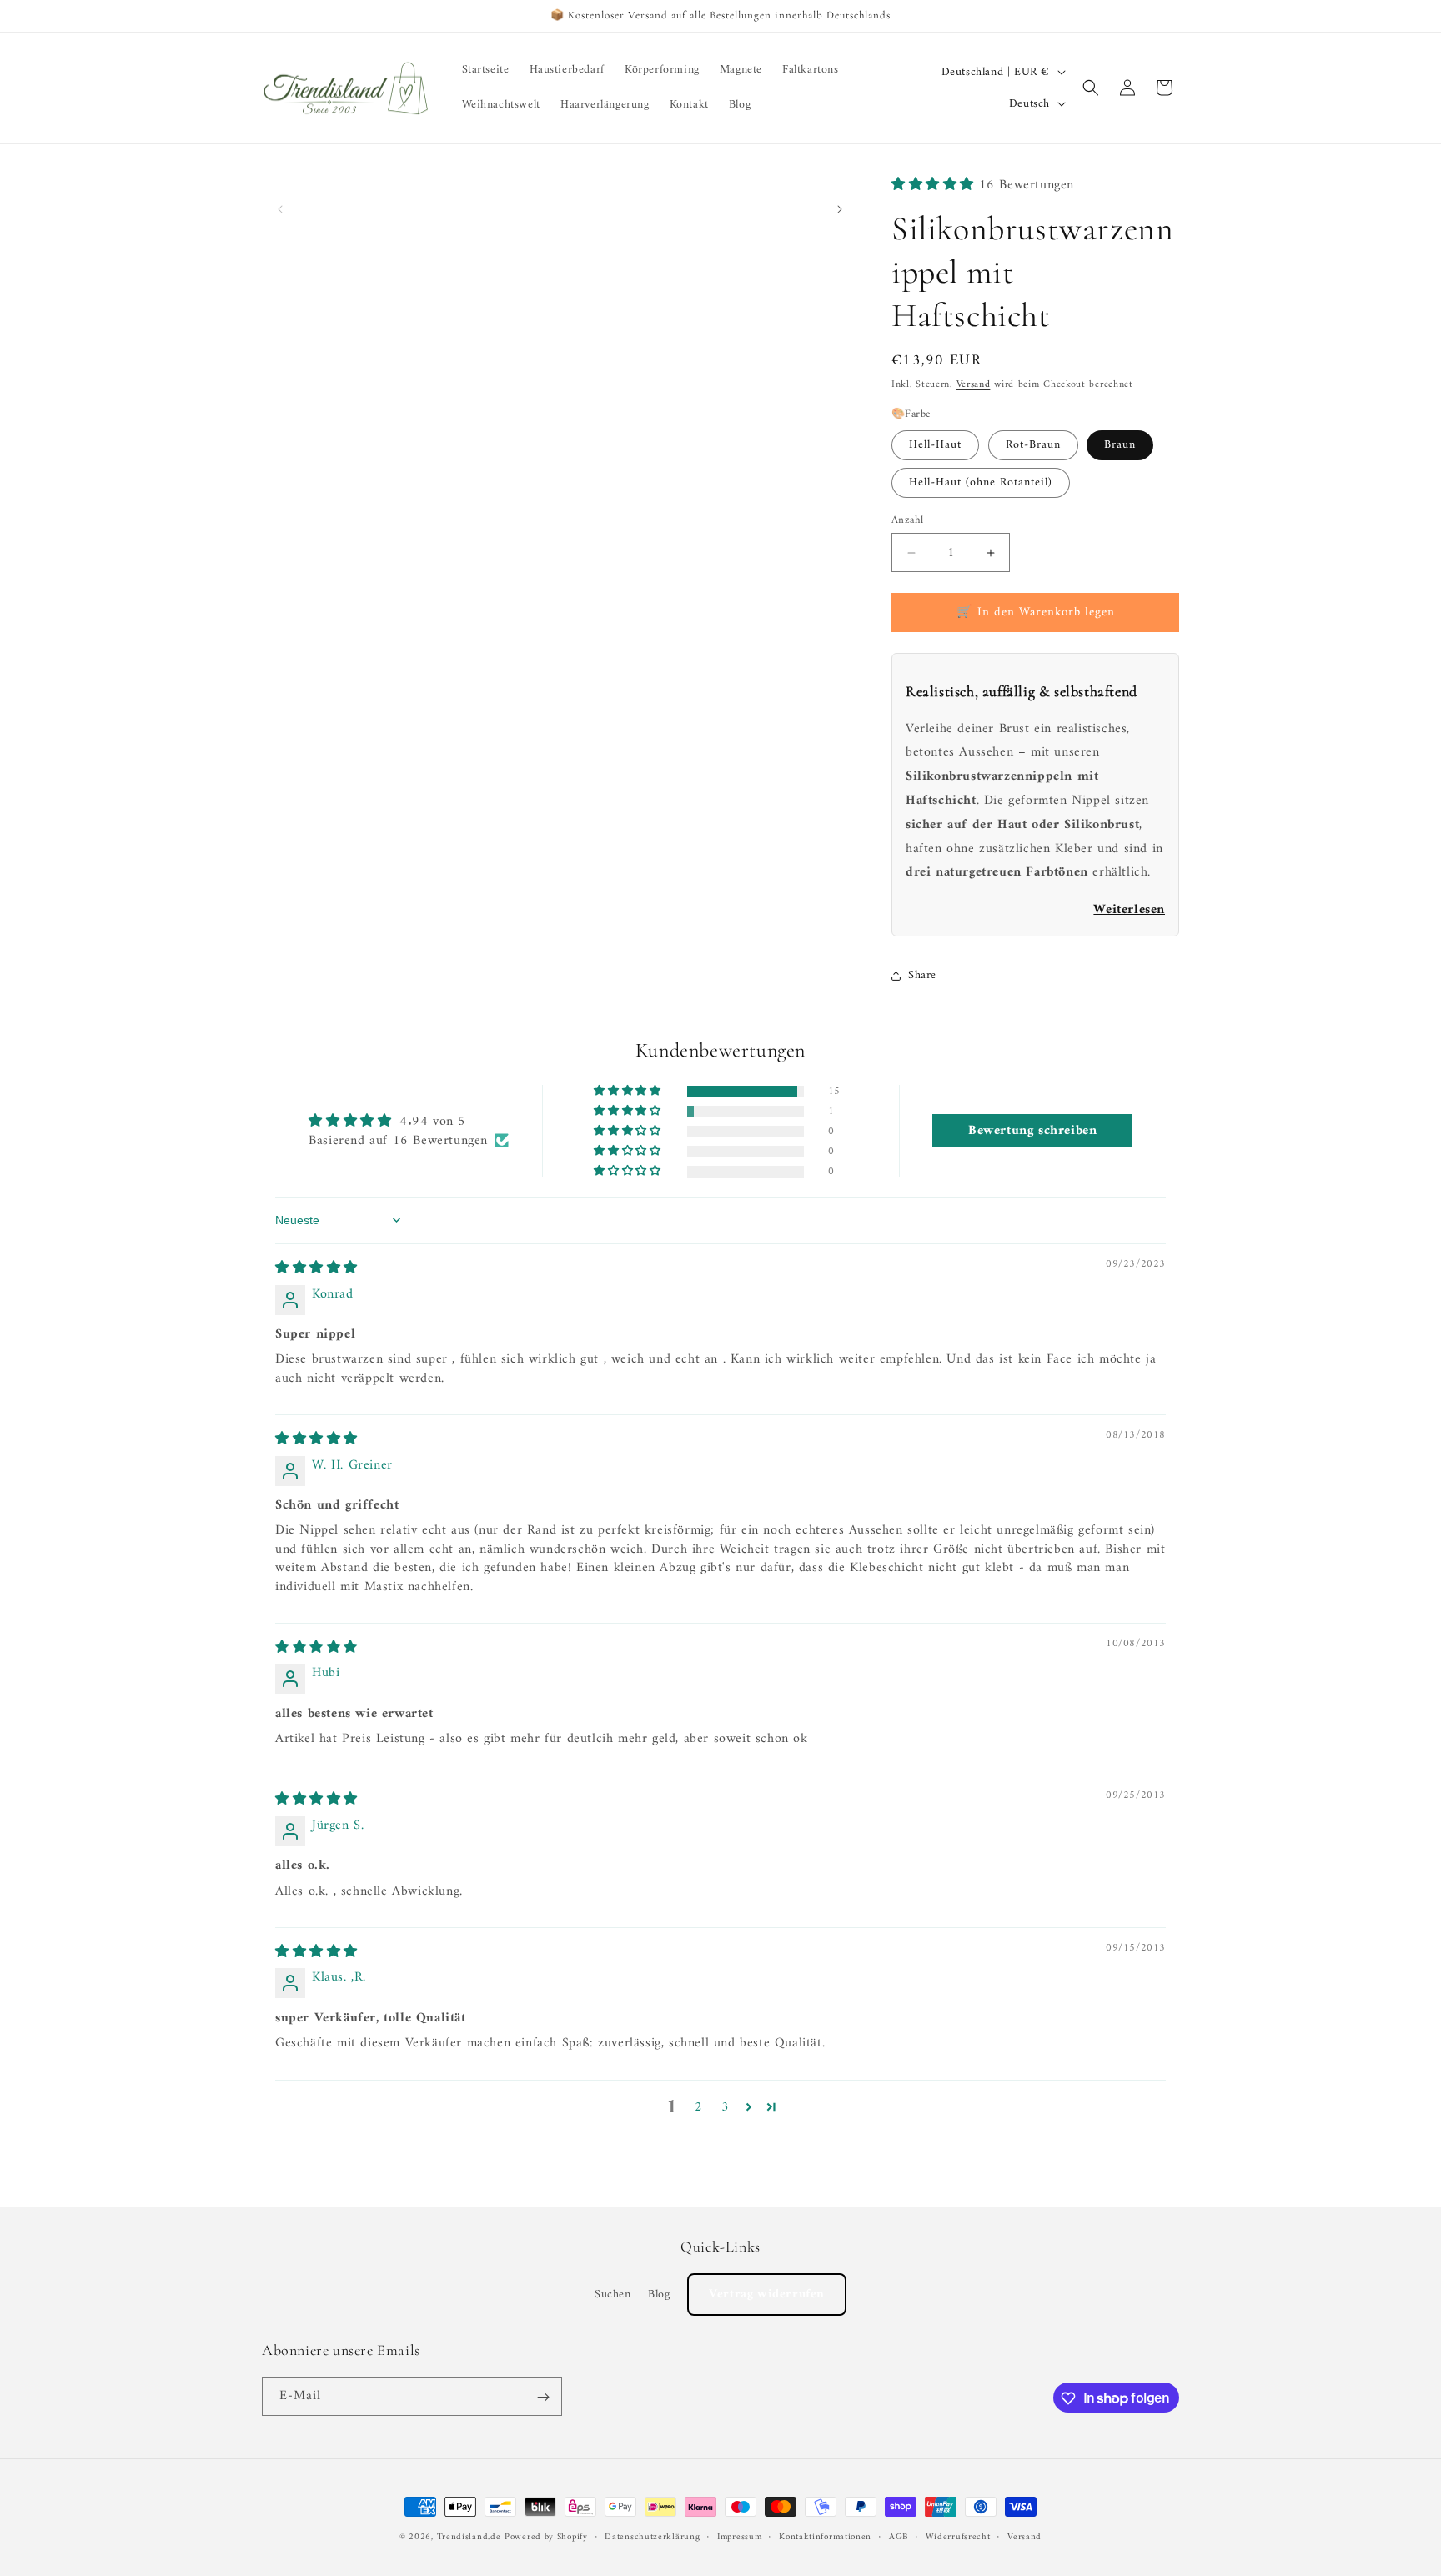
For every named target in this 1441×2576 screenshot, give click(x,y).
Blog (659, 2295)
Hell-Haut (935, 445)
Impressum (739, 2537)
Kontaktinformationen (825, 2537)
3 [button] (726, 2107)
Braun (1120, 445)
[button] (1091, 88)
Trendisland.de (469, 2537)
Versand (974, 385)
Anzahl (907, 520)
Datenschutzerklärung (652, 2537)
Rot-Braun (1033, 445)
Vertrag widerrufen (767, 2295)
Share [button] (922, 975)
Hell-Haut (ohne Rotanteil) (981, 482)
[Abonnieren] (543, 2397)
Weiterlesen (1129, 910)
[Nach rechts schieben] (840, 209)
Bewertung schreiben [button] (1032, 1131)
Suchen (613, 2295)
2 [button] (699, 2107)
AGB (899, 2537)
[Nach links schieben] (280, 209)
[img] (316, 1268)
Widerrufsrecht (958, 2537)
